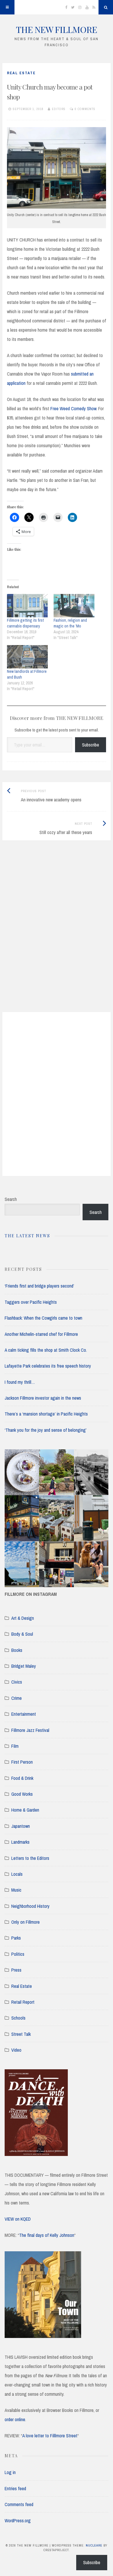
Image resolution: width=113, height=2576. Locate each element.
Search (11, 1199)
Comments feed (19, 2504)
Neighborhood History (30, 1906)
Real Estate (21, 73)
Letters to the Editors (30, 1858)
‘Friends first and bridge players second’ (39, 1286)
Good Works (22, 1794)
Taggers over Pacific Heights (31, 1302)
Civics (17, 1682)
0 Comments (85, 109)
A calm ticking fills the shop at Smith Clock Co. (46, 1350)
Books (17, 1650)
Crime (17, 1698)
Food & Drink (22, 1778)
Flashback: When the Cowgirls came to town (43, 1318)
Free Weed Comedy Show (73, 408)
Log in (10, 2472)
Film (15, 1746)
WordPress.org (18, 2521)
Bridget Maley (24, 1666)
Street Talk (21, 2034)
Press (16, 1970)
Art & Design (23, 1618)
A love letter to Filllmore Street (50, 2436)
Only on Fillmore (25, 1922)
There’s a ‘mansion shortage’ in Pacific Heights (46, 1414)
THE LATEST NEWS (27, 1236)
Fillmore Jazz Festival (30, 1730)
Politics (18, 1954)
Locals (17, 1874)
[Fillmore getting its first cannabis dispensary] (27, 606)
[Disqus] (57, 933)
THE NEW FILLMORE (57, 29)
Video (16, 2050)
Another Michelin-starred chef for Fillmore (41, 1334)
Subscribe (91, 745)
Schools (18, 2018)
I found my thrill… (20, 1382)
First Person (22, 1762)
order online (15, 2419)
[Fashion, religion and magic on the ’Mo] (74, 606)
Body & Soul (22, 1634)
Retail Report (23, 2002)
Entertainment (24, 1714)
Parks (16, 1938)
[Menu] (7, 7)
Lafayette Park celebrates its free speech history (48, 1366)
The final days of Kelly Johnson (47, 2235)
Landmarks (20, 1842)
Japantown (21, 1826)
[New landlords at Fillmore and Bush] (27, 657)
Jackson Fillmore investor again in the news (43, 1398)
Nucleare (94, 2545)
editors (59, 109)
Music (16, 1890)
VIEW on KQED (18, 2219)
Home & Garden (25, 1810)
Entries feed (15, 2488)
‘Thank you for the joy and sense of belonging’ (46, 1430)
